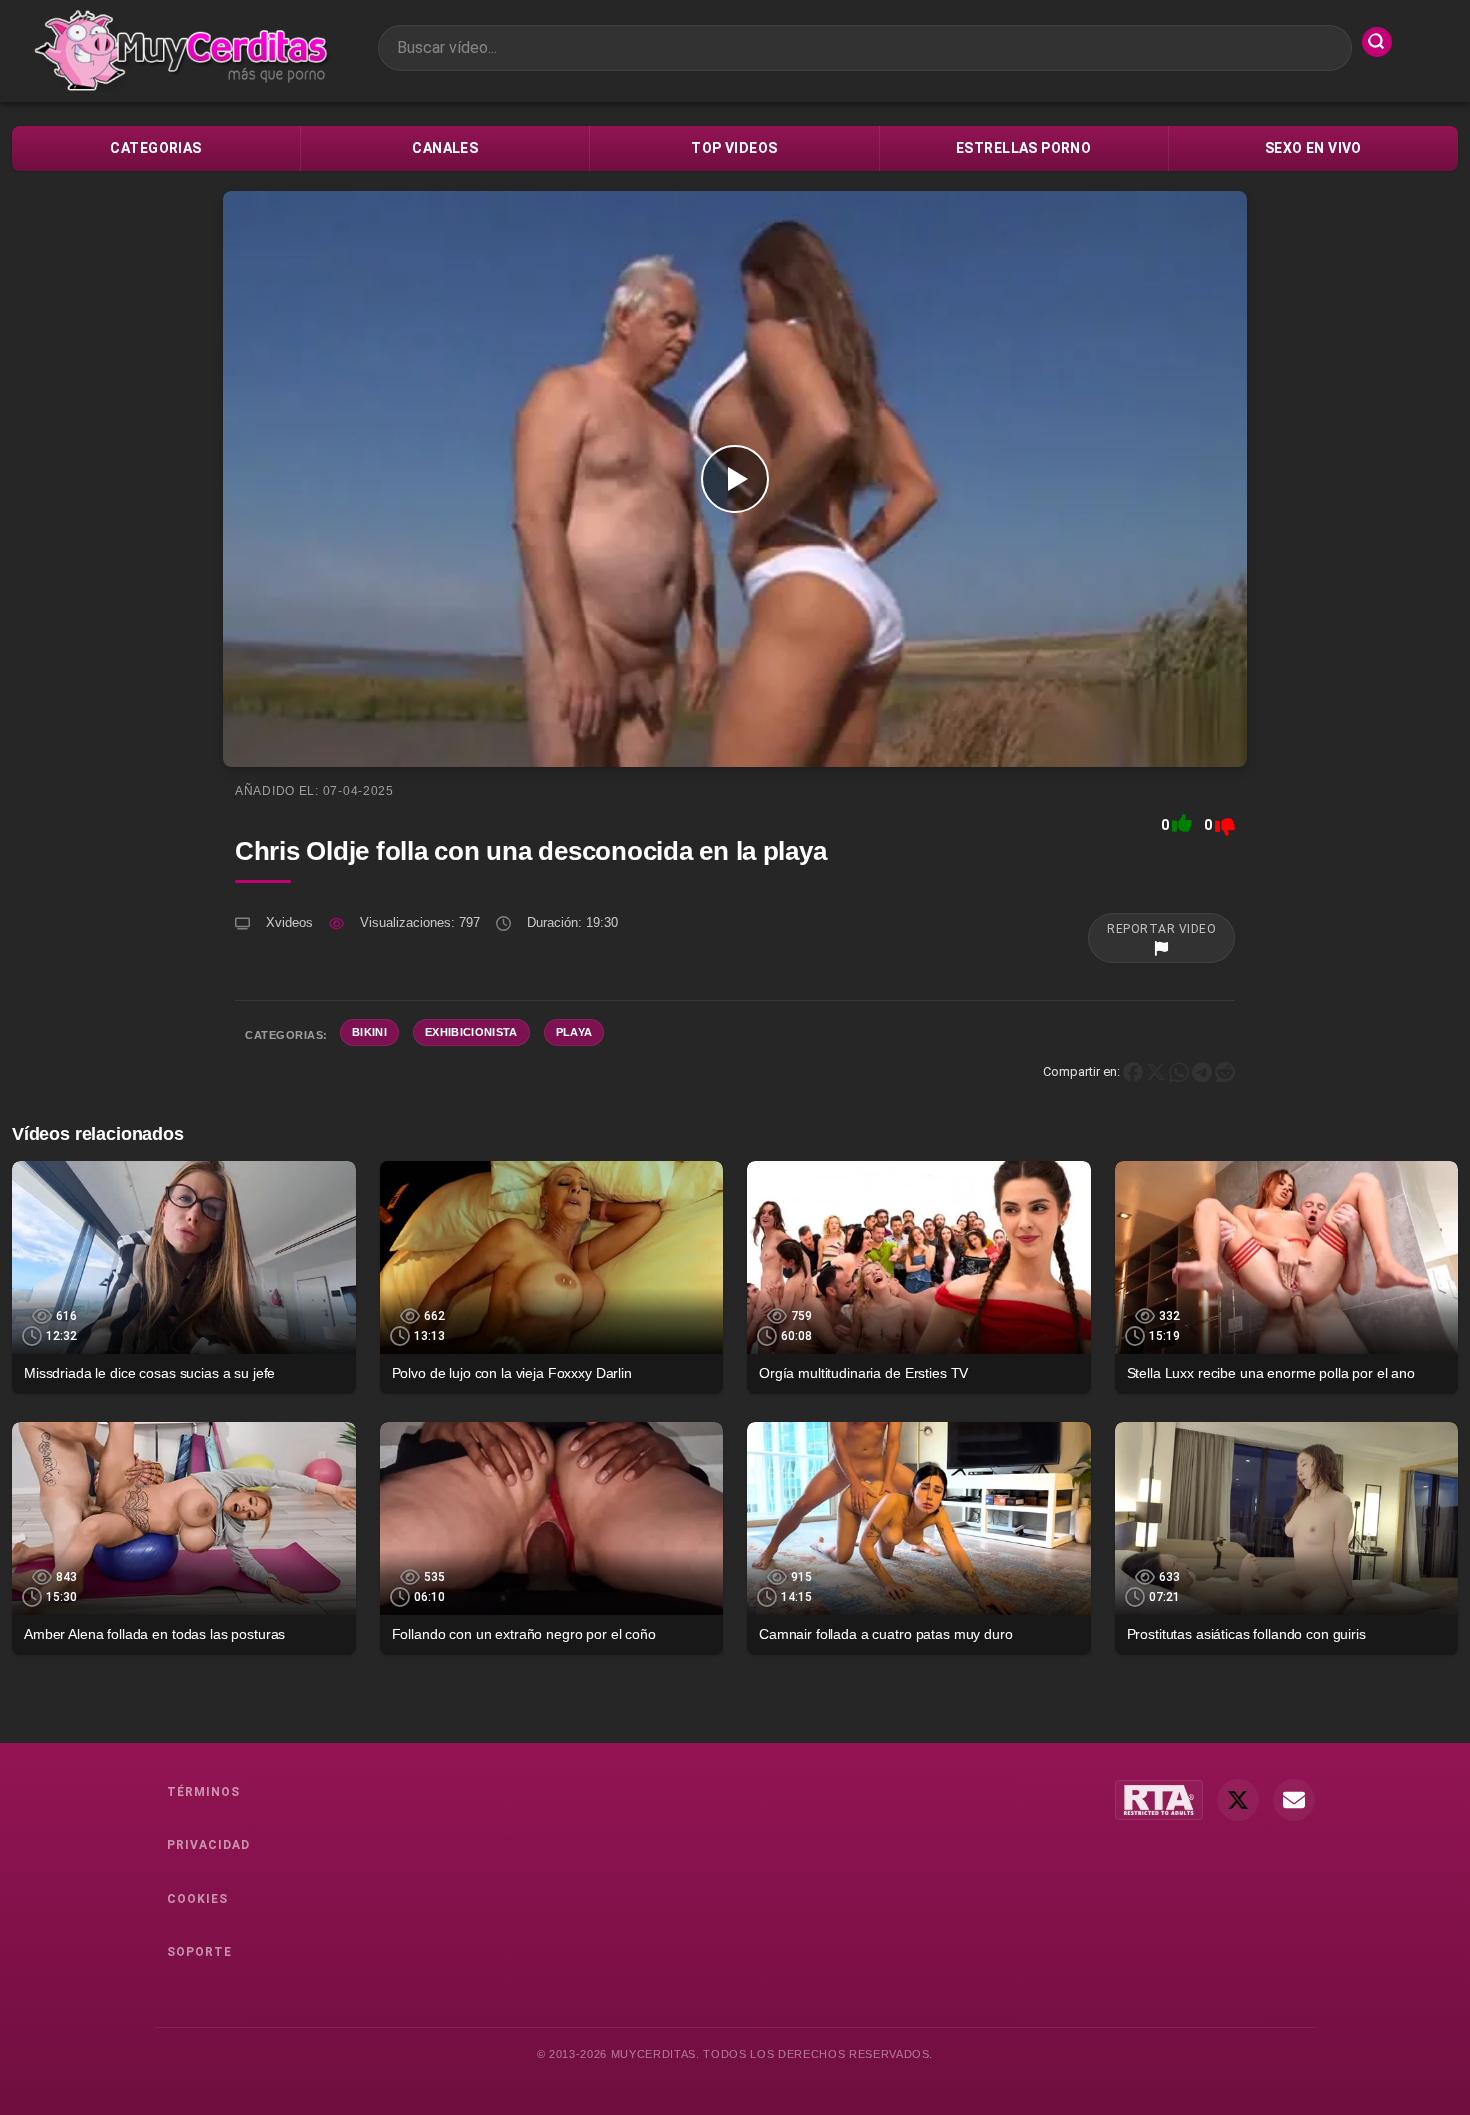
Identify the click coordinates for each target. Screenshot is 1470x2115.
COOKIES (197, 1899)
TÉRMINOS (203, 1792)
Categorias (155, 148)
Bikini (369, 1032)
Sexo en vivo (1313, 148)
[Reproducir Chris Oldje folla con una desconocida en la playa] (735, 479)
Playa (574, 1032)
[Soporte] (1294, 1800)
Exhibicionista (471, 1032)
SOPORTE (199, 1952)
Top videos (734, 148)
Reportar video (1161, 929)
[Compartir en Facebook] (1133, 1071)
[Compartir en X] (1156, 1071)
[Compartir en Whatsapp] (1179, 1071)
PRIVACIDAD (208, 1845)
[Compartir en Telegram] (1202, 1071)
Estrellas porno (1023, 148)
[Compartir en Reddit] (1225, 1071)
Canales (445, 148)
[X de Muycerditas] (1238, 1800)
